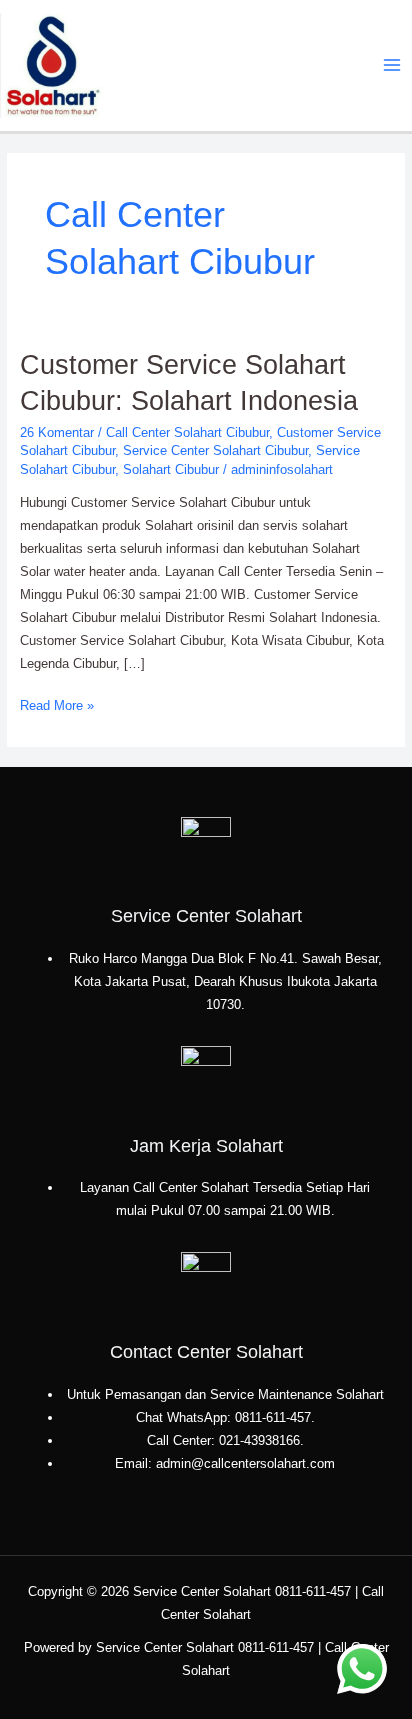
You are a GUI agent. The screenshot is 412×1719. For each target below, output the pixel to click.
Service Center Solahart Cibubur (215, 450)
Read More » (57, 704)
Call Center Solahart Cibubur (187, 432)
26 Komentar (57, 432)
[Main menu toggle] (392, 65)
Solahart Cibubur (171, 469)
